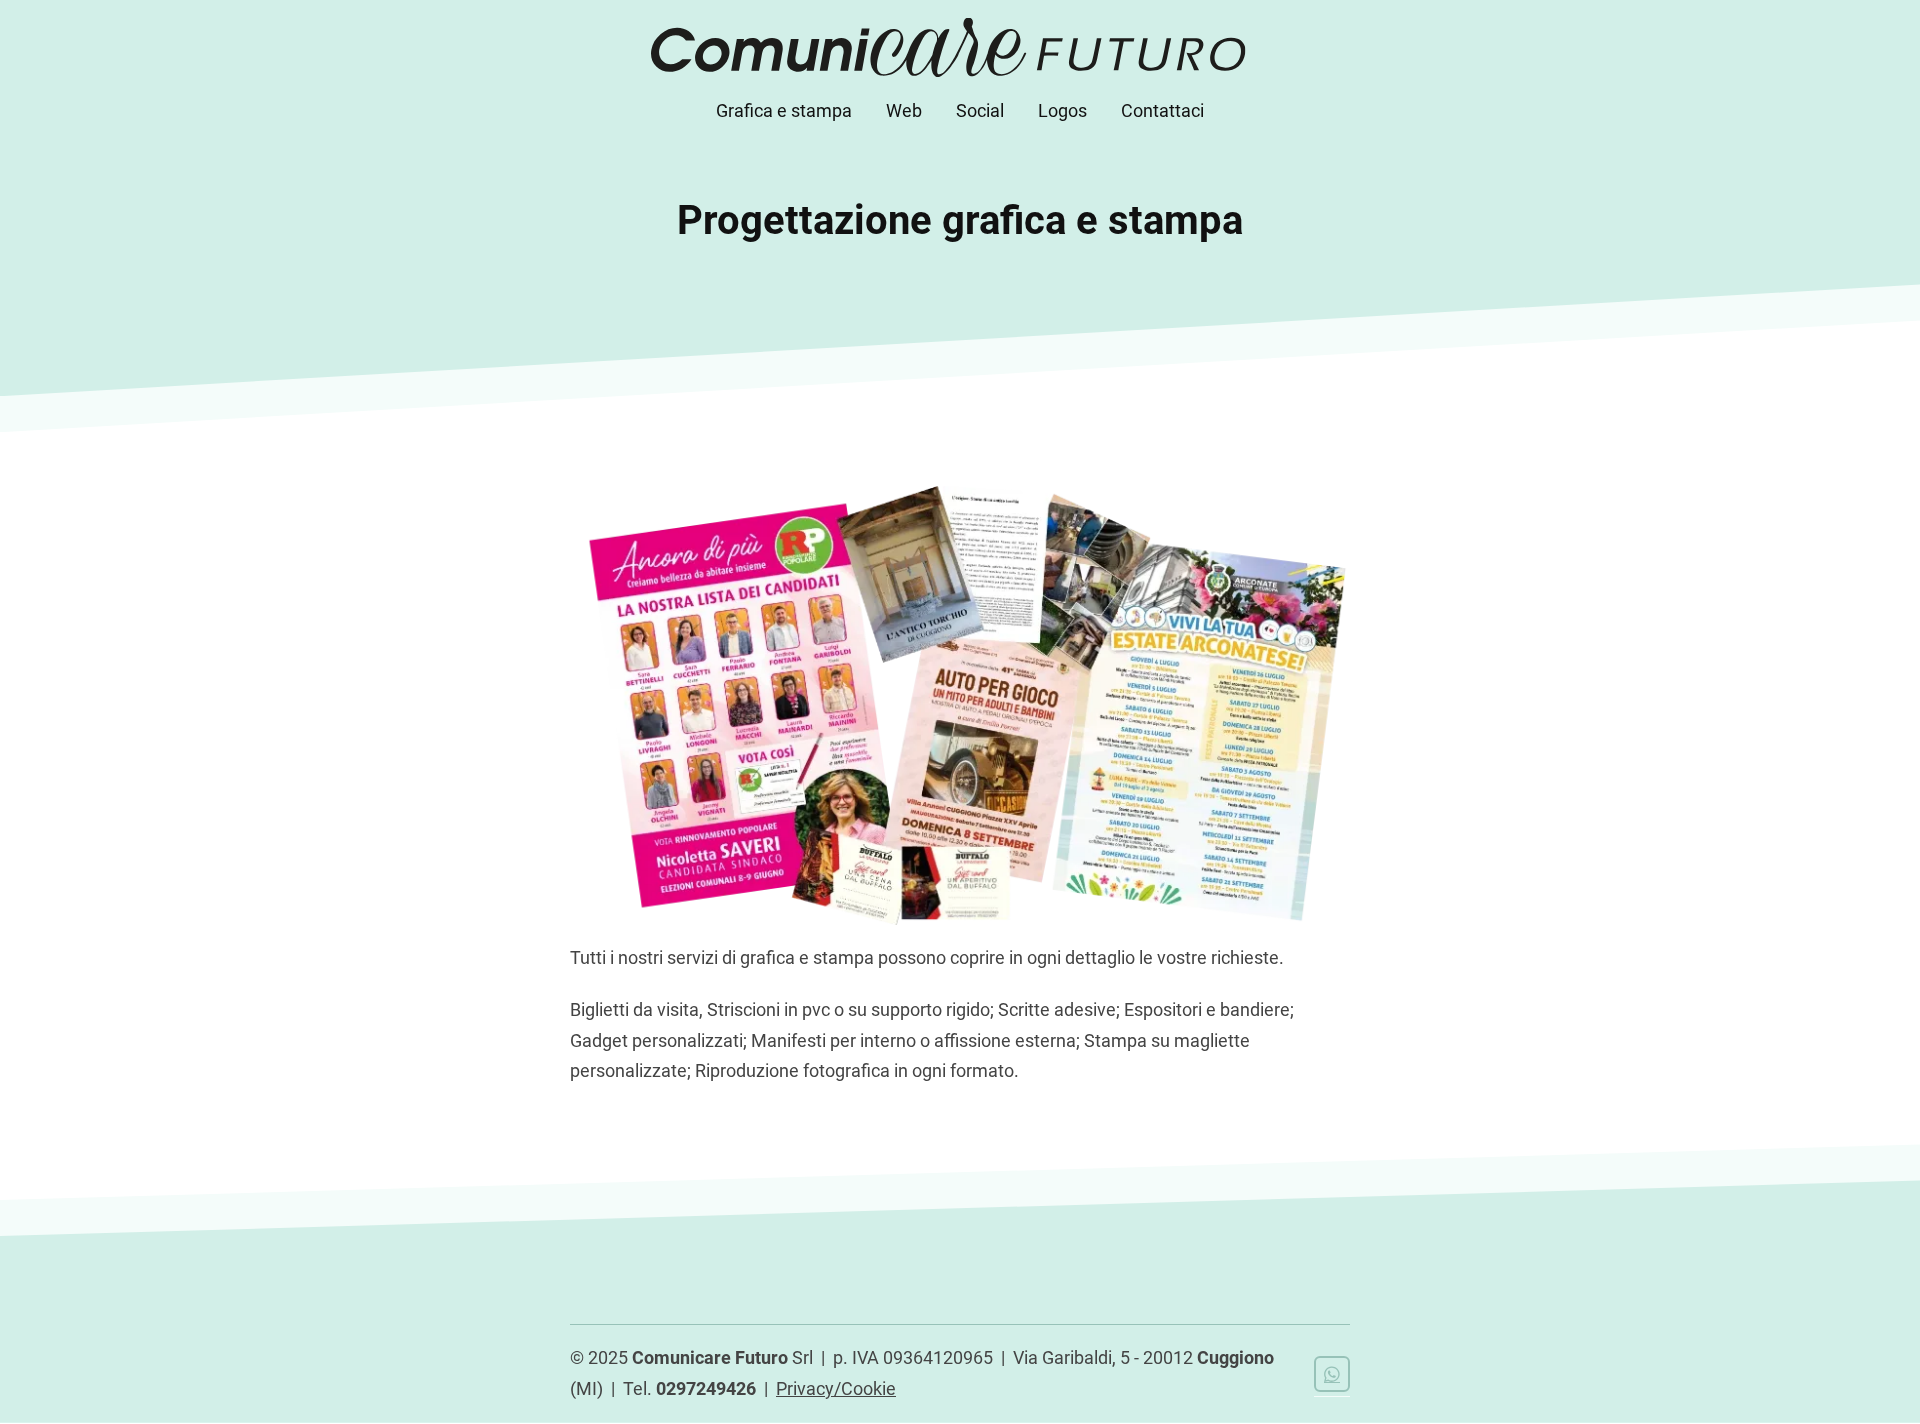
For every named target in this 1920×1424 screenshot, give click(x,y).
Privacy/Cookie (836, 1388)
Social (980, 110)
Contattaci (1162, 110)
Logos (1062, 110)
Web (904, 110)
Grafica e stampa (784, 110)
